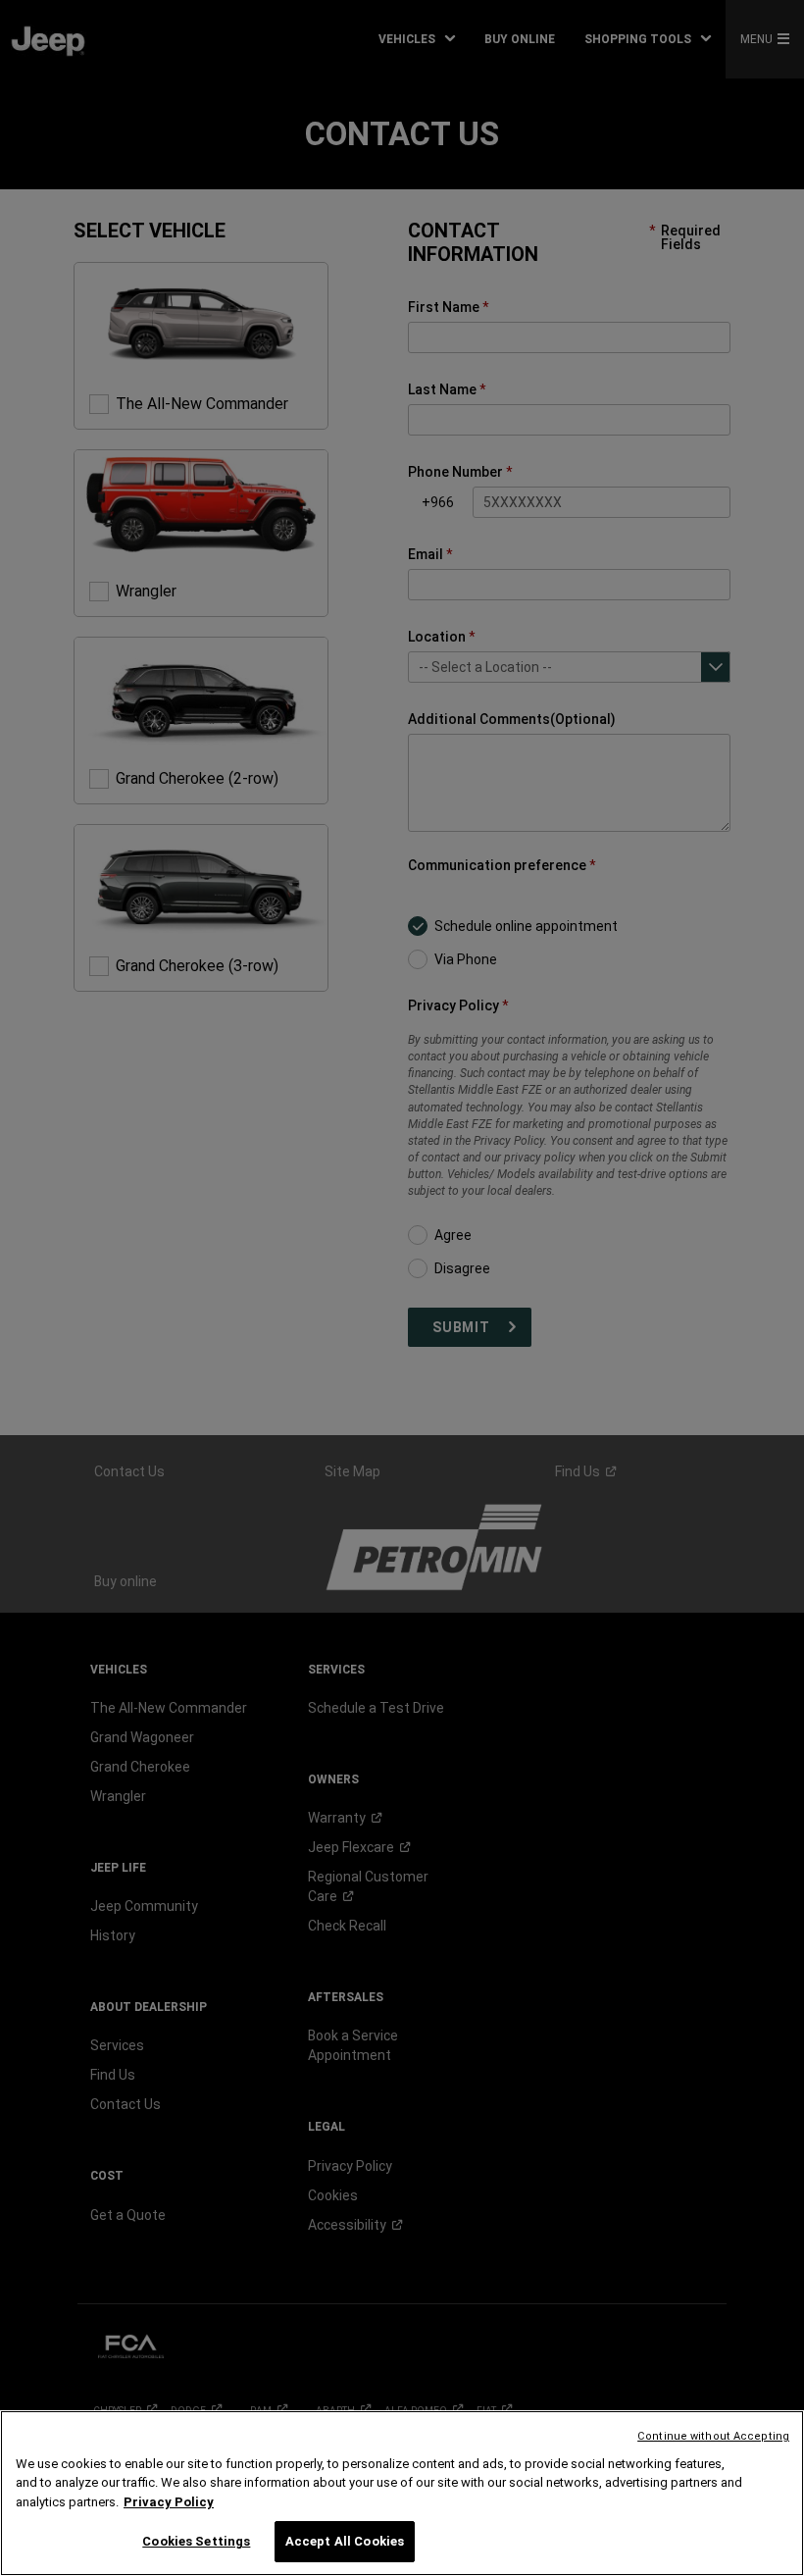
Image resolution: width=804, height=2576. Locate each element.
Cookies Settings (196, 2541)
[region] (402, 2493)
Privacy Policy (169, 2502)
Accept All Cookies (345, 2541)
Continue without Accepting (713, 2436)
